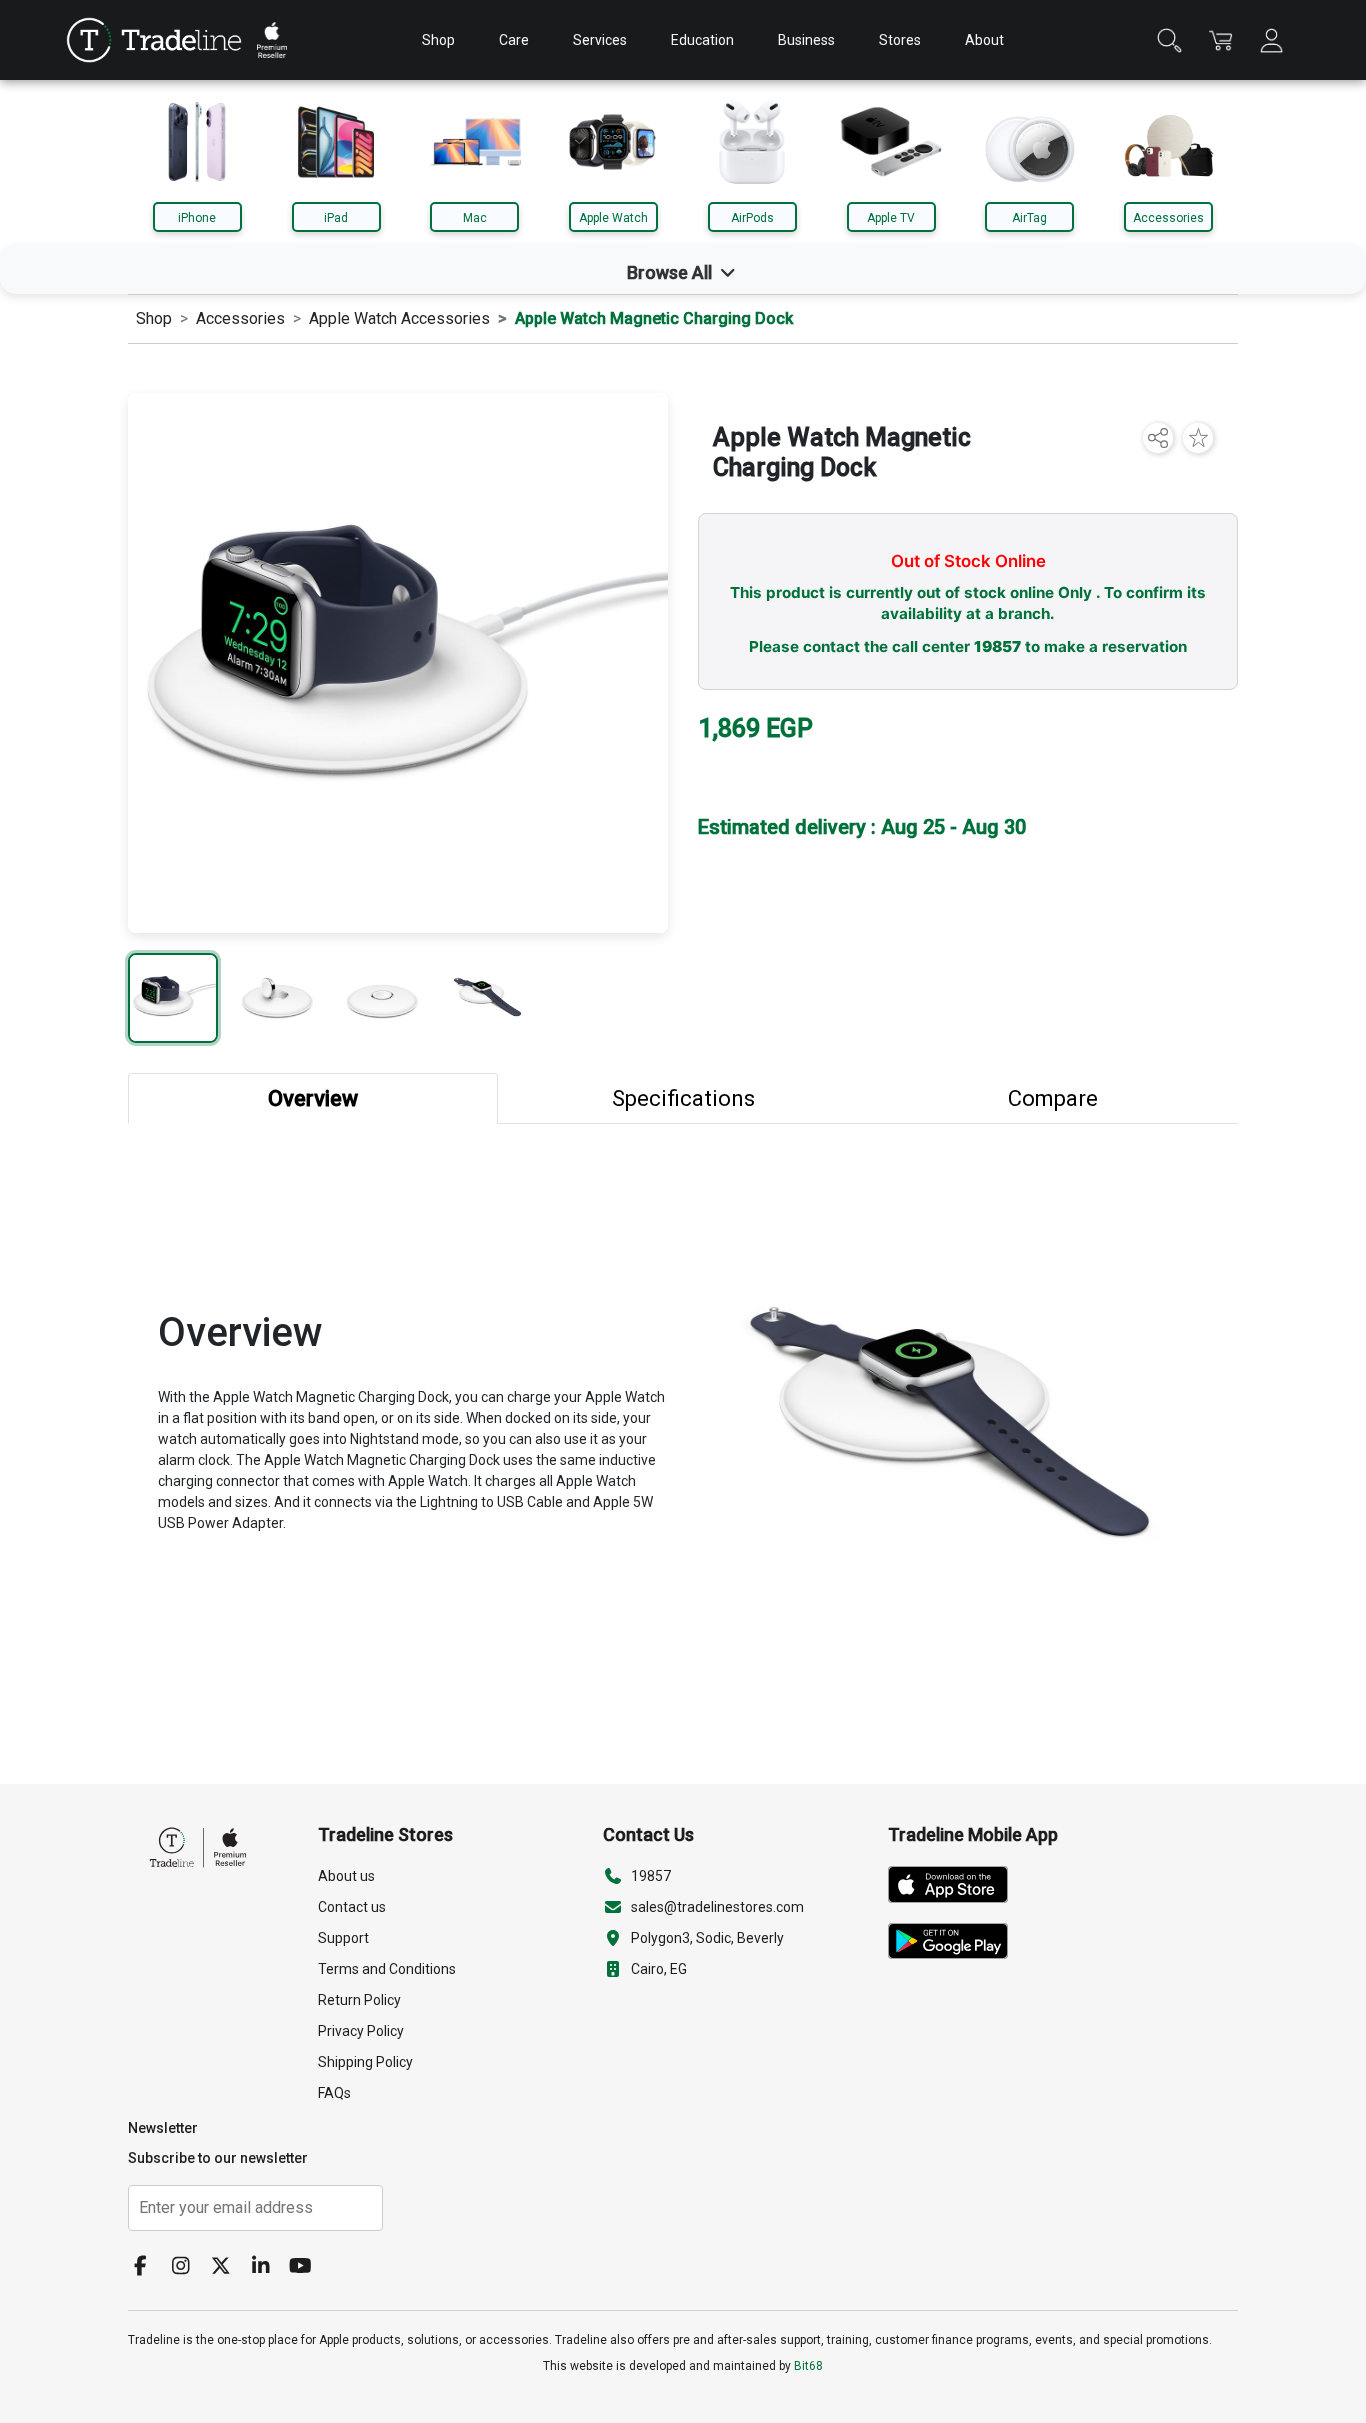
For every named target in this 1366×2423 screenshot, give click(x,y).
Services (600, 40)
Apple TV (891, 218)
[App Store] (955, 1888)
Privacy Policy (361, 2031)
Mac (475, 218)
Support (343, 1938)
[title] (154, 40)
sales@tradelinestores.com (717, 1907)
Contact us (352, 1907)
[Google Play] (955, 1945)
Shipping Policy (365, 2062)
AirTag (1029, 218)
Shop (438, 40)
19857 (997, 646)
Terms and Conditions (387, 1969)
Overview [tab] (313, 1098)
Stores (900, 40)
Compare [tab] (1053, 1098)
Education (702, 40)
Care (514, 40)
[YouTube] (308, 2267)
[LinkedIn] (268, 2267)
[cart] (1220, 40)
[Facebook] (148, 2267)
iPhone (197, 218)
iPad (336, 218)
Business (806, 40)
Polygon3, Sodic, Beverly (707, 1938)
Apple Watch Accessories (399, 318)
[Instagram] (188, 2267)
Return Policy (359, 2000)
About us (346, 1876)
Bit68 (808, 2366)
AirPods (752, 218)
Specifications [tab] (683, 1098)
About (984, 40)
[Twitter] (228, 2267)
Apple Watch (613, 218)
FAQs (334, 2093)
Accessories (1168, 218)
